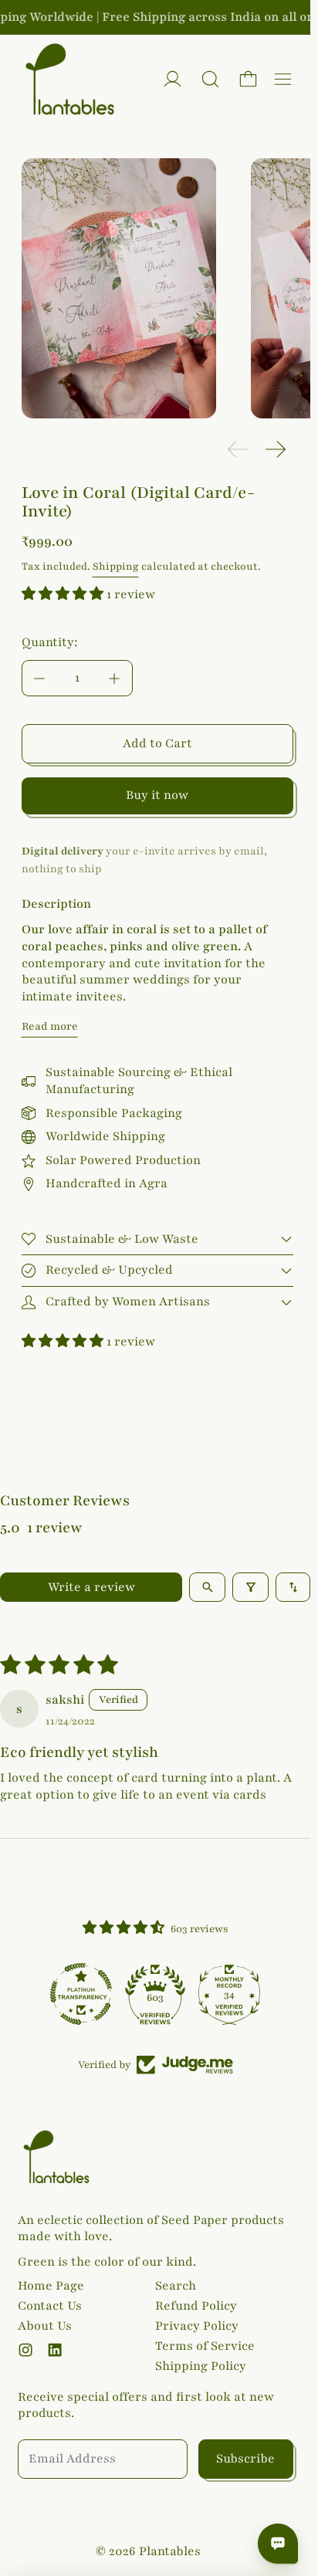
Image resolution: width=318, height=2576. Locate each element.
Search (176, 2286)
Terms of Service (205, 2346)
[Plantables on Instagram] (25, 2350)
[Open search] (207, 1587)
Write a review (91, 1587)
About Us (45, 2326)
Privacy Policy (197, 2326)
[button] (210, 79)
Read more (50, 1026)
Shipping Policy (201, 2366)
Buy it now (157, 795)
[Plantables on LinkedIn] (55, 2350)
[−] (39, 678)
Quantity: (50, 642)
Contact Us (50, 2306)
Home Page (51, 2286)
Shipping (116, 567)
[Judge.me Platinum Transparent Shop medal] (81, 1994)
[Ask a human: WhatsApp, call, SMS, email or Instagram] (278, 2544)
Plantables (170, 2551)
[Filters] (250, 1587)
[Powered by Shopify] (173, 79)
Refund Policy (196, 2306)
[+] (115, 678)
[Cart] (248, 79)
